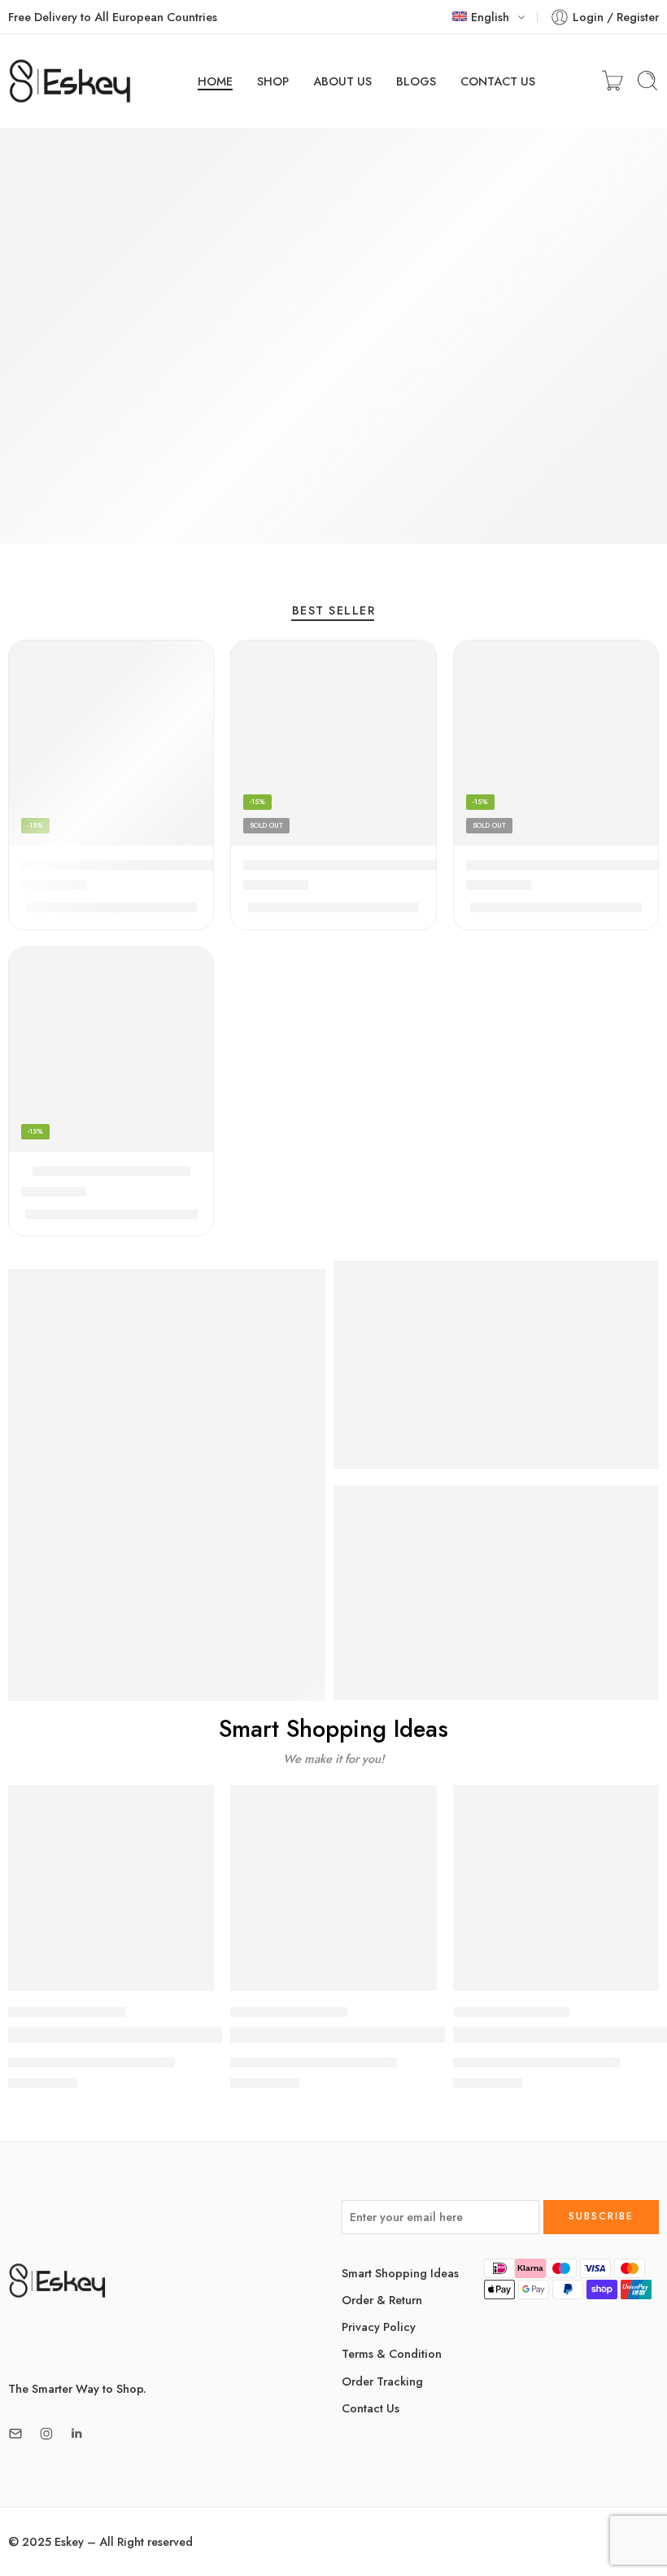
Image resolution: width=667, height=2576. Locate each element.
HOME (215, 81)
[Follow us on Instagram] (46, 2434)
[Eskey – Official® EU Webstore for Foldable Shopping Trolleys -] (70, 81)
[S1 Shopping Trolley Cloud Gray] (556, 743)
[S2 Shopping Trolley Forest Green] (111, 743)
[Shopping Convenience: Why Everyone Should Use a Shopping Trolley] (111, 1888)
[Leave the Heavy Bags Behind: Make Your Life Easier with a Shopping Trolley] (333, 1888)
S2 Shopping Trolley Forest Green (124, 865)
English (490, 17)
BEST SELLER (333, 612)
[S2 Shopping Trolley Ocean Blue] (333, 743)
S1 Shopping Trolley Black (111, 1171)
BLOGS (416, 81)
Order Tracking (382, 2381)
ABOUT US (342, 81)
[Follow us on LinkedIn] (76, 2434)
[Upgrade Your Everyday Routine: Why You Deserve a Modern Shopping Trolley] (556, 1888)
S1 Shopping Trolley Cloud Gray (565, 865)
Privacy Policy (379, 2327)
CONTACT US (498, 81)
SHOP (273, 81)
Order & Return (382, 2300)
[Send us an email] (15, 2434)
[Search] (647, 81)
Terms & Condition (392, 2353)
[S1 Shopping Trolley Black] (111, 1050)
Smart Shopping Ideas (400, 2273)
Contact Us (371, 2408)
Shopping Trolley (67, 2012)
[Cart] (613, 81)
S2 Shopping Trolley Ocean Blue (342, 865)
